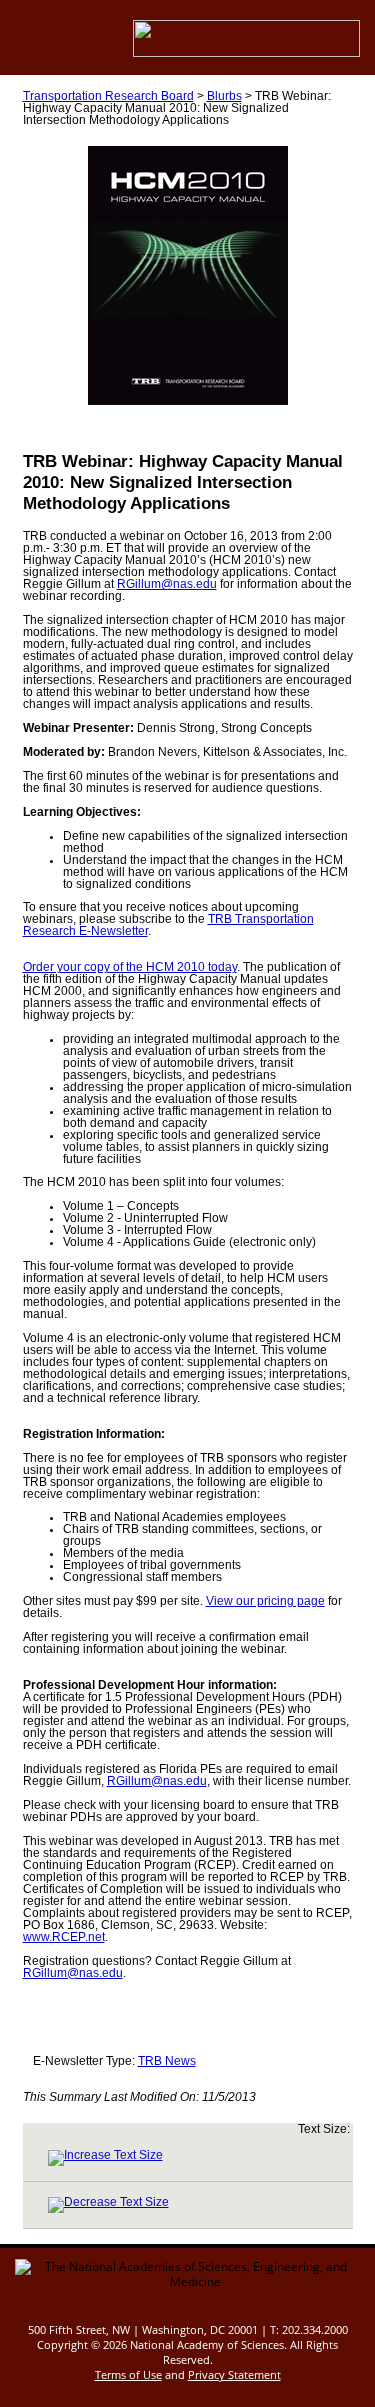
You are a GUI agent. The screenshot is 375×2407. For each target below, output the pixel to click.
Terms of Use (128, 2374)
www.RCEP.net (64, 1937)
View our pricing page (265, 1601)
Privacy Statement (234, 2374)
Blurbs (224, 96)
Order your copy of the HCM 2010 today (130, 967)
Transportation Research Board (108, 96)
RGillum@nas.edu (167, 584)
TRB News (167, 2061)
